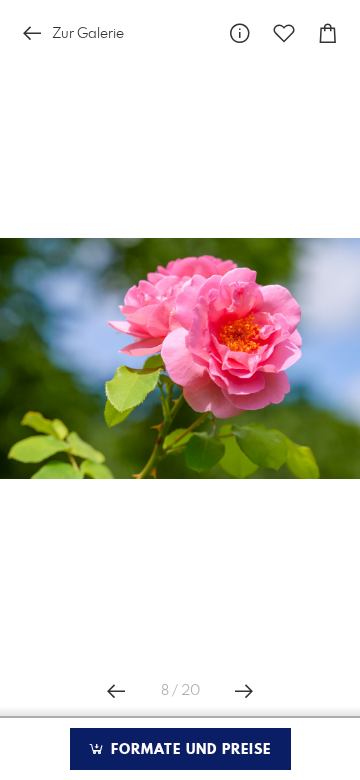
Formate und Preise (188, 750)
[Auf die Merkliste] (284, 33)
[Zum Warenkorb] (328, 33)
